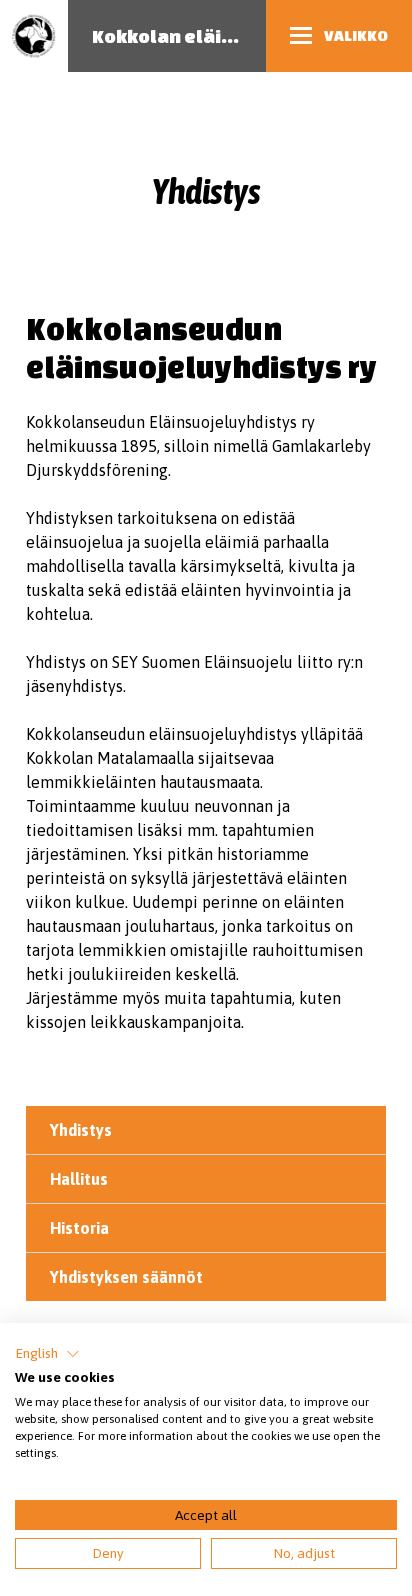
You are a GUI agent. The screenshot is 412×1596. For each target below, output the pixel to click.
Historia (79, 1228)
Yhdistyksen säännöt (126, 1277)
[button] (47, 1354)
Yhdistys (81, 1130)
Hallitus (79, 1179)
